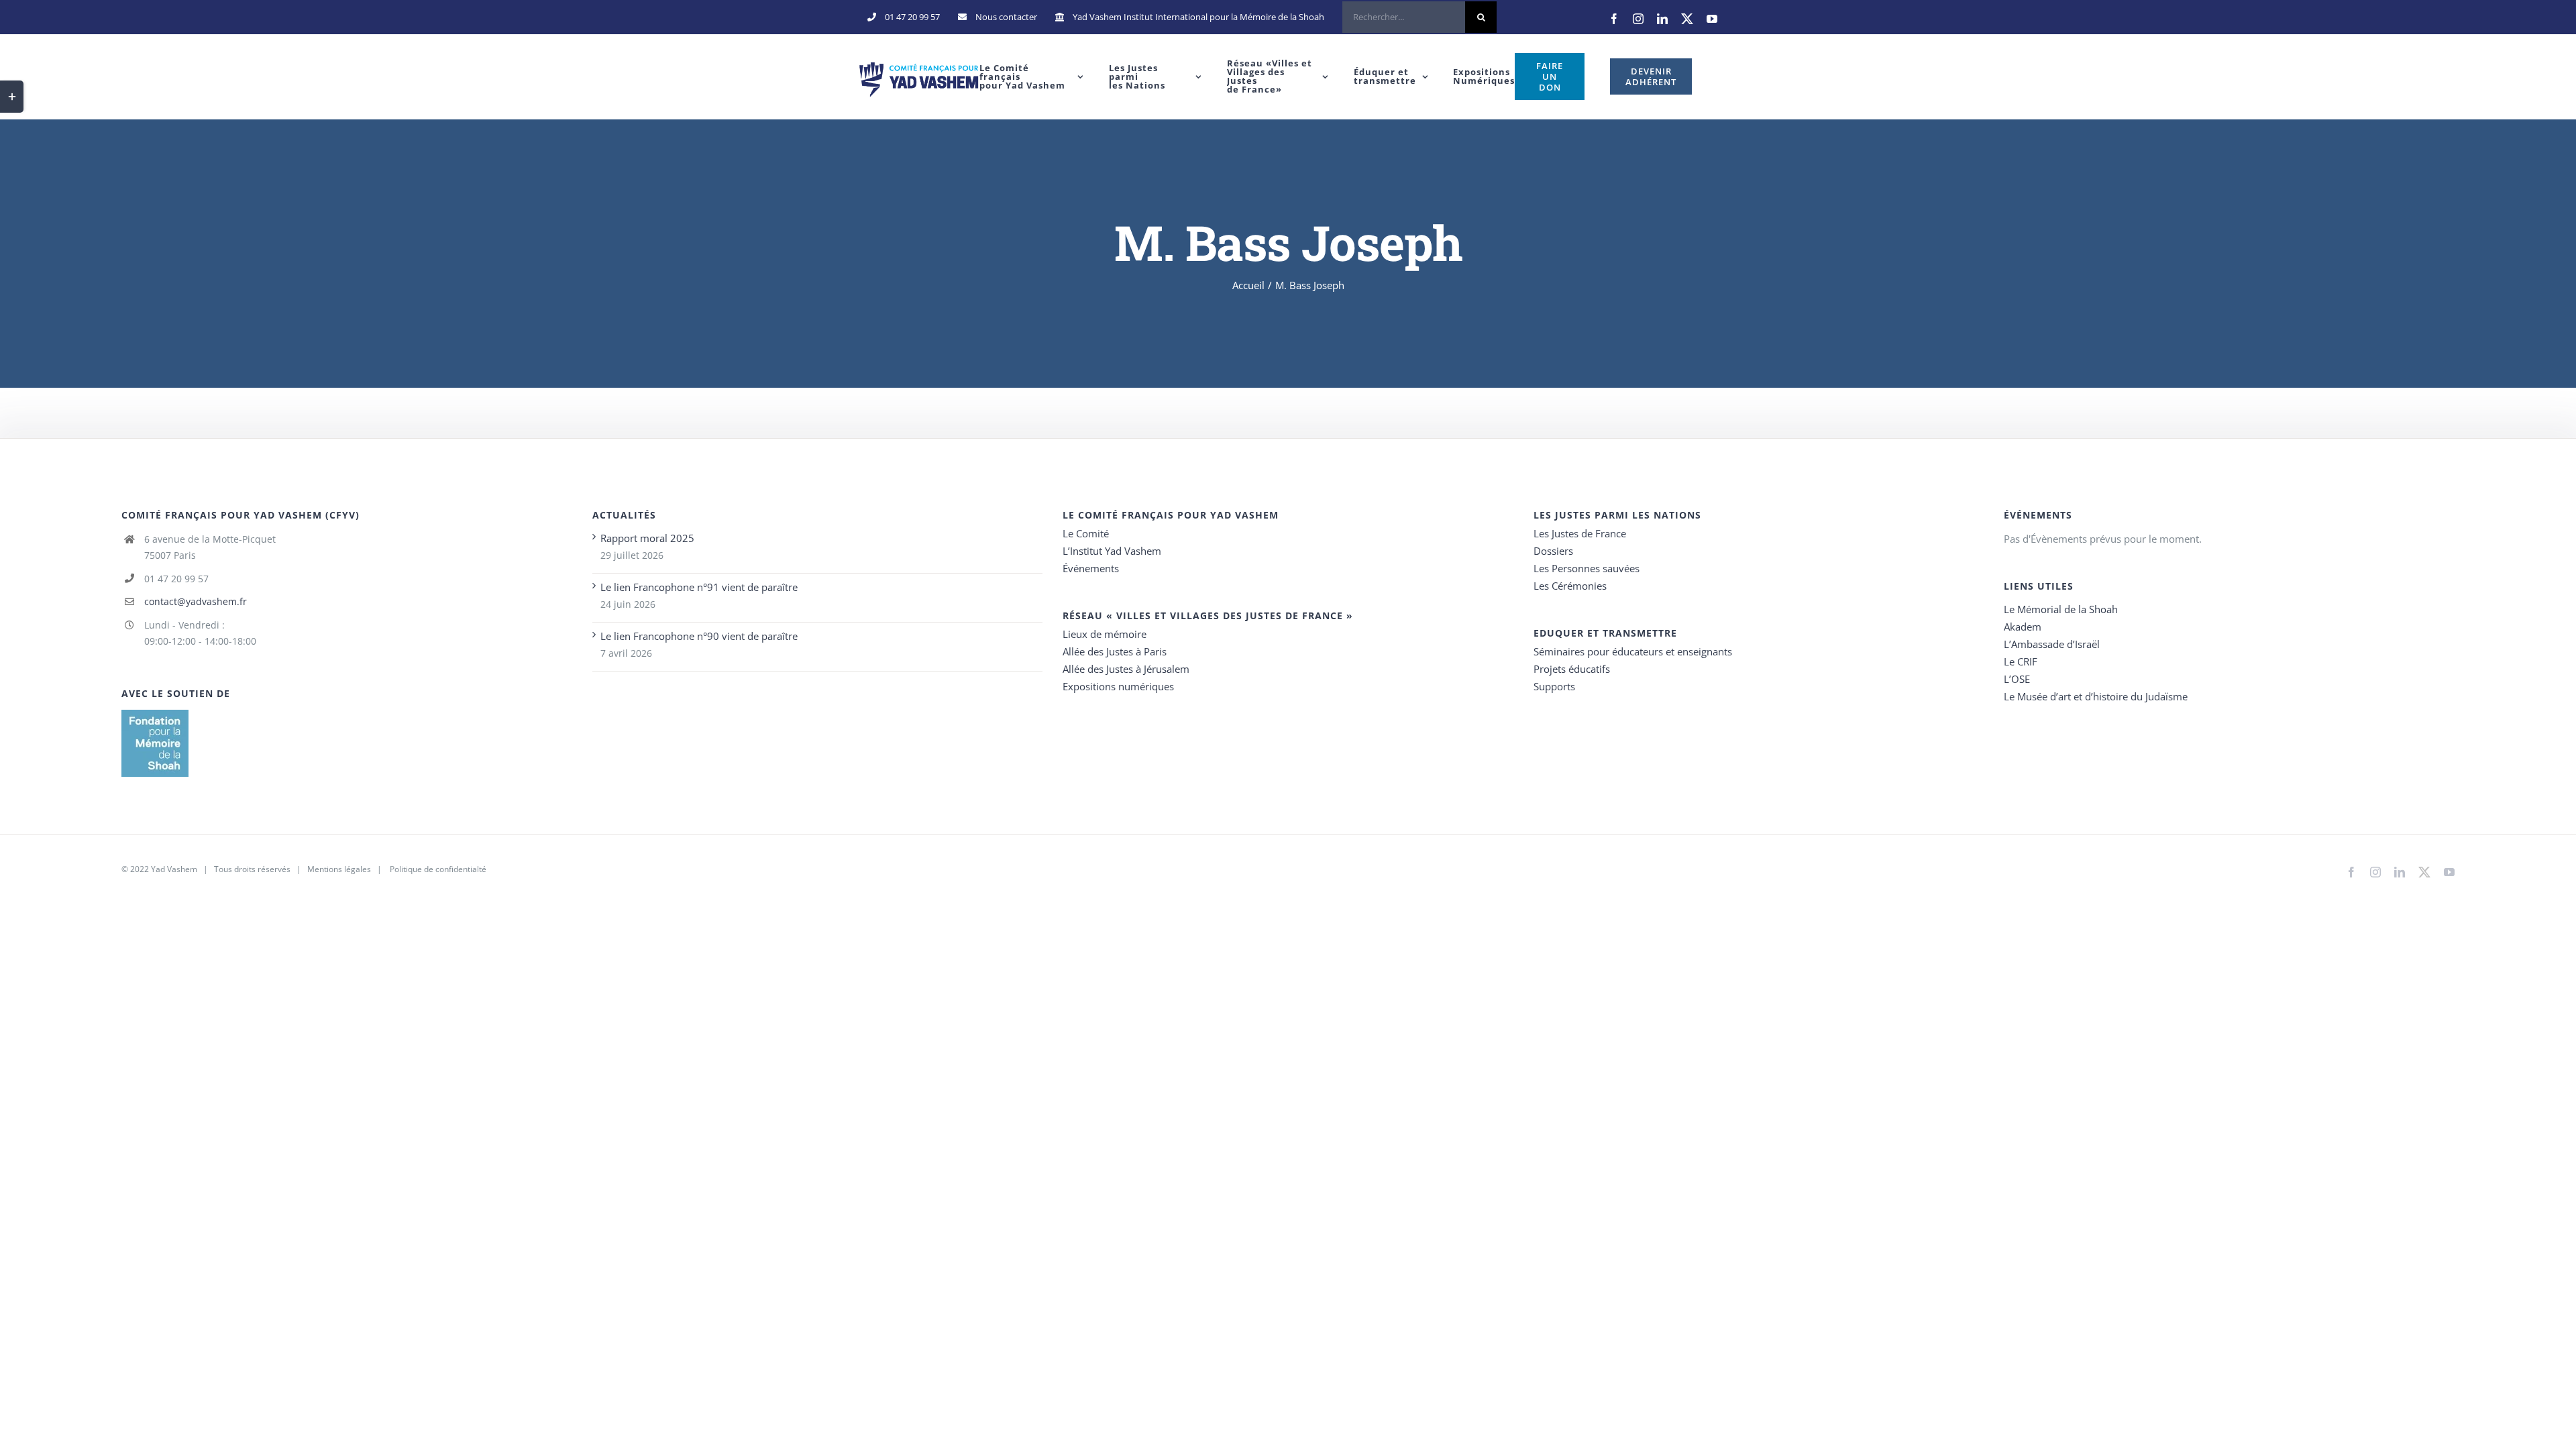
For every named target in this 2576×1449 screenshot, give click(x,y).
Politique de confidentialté (438, 869)
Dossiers (1553, 551)
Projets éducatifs (1572, 669)
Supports (1554, 686)
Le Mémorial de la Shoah (2061, 609)
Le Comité (1086, 533)
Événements (1091, 568)
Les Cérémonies (1570, 586)
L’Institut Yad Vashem (1112, 551)
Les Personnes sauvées (1587, 568)
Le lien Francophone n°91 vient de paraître (699, 587)
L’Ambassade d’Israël (2052, 644)
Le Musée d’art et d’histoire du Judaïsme (2096, 696)
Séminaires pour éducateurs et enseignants (1633, 651)
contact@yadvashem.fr (196, 601)
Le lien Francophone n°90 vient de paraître (699, 636)
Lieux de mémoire (1105, 634)
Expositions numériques (1118, 686)
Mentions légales (339, 869)
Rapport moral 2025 (647, 538)
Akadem (2023, 627)
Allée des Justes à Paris (1115, 651)
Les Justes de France (1580, 533)
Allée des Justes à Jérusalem (1126, 669)
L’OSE (2017, 679)
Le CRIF (2021, 661)
